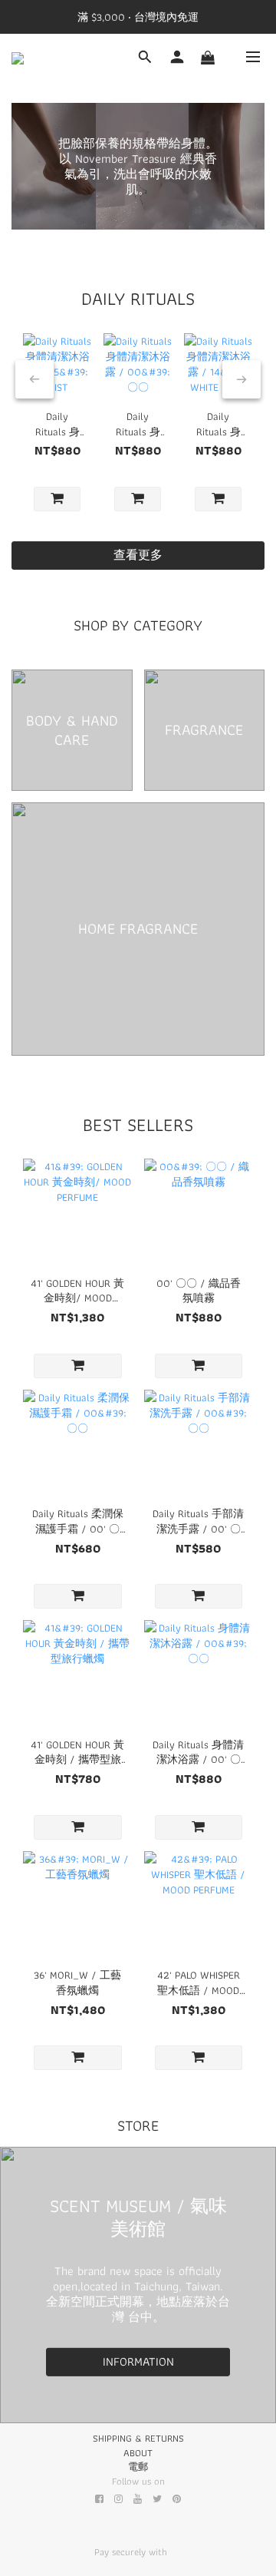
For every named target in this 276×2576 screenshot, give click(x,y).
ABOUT (138, 2453)
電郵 (138, 2467)
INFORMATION (138, 2361)
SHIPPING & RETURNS (138, 2438)
